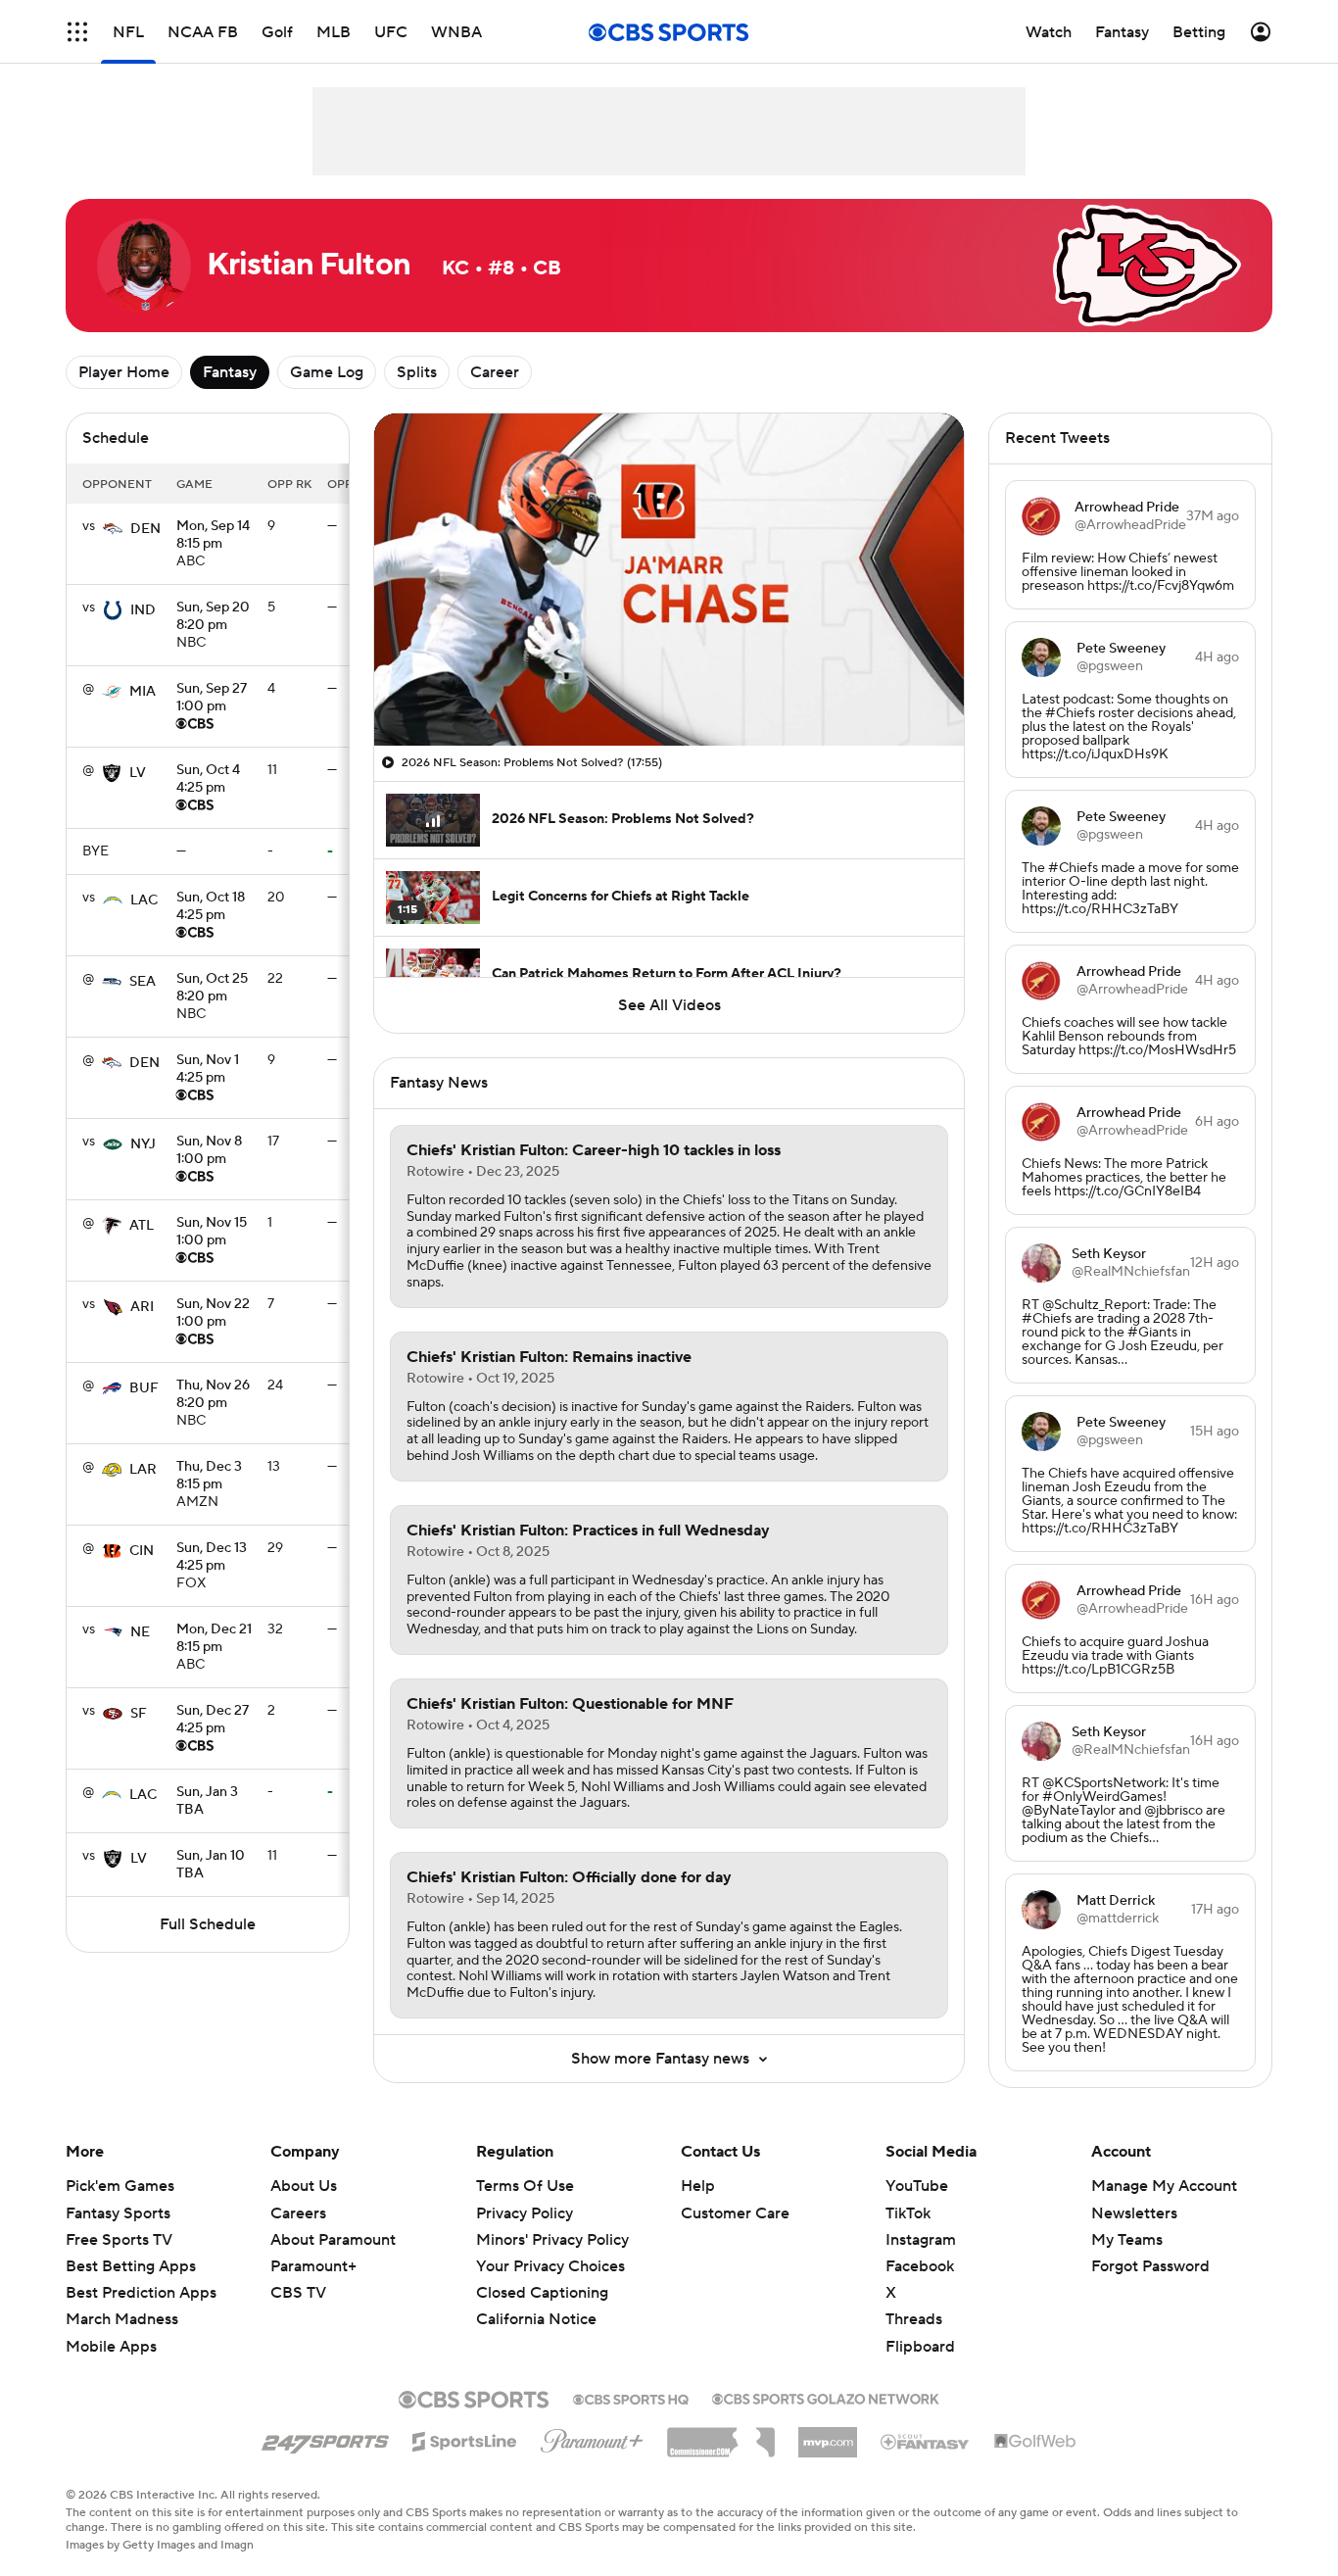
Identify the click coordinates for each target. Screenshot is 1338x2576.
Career (495, 372)
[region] (669, 580)
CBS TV (298, 2293)
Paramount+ (313, 2266)
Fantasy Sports (118, 2213)
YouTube (917, 2186)
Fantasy (230, 372)
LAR (143, 1470)
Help (698, 2186)
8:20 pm (213, 617)
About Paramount (333, 2240)
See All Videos (669, 1005)
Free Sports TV (119, 2240)
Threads (914, 2319)
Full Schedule (208, 1924)
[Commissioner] (721, 2435)
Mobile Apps (111, 2347)
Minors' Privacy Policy (552, 2240)
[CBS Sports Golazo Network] (826, 2397)
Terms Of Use (525, 2186)
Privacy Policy (525, 2213)
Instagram (921, 2240)
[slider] (669, 689)
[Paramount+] (592, 2437)
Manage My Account (1164, 2186)
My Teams (1127, 2240)
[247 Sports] (325, 2438)
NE (140, 1632)
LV (138, 773)
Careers (298, 2213)
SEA (143, 982)
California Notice (536, 2301)
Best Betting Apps (131, 2266)
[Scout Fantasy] (926, 2441)
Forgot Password (1150, 2266)
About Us (304, 2186)
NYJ (143, 1144)
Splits (417, 372)
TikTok (908, 2213)
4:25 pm (208, 780)
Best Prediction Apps (141, 2293)
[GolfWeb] (1035, 2442)
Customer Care (735, 2213)
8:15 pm (213, 536)
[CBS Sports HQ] (631, 2398)
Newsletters (1134, 2213)
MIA (143, 692)
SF (139, 1714)
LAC (144, 900)
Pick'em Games (120, 2186)
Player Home (124, 372)
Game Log (327, 372)
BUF (144, 1388)
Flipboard (920, 2347)
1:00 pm (212, 699)
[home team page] (113, 529)
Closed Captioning (542, 2274)
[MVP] (828, 2435)
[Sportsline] (465, 2439)
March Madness (122, 2319)
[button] (77, 32)
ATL (142, 1226)
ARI (142, 1307)
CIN (142, 1551)
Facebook (920, 2266)
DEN (145, 529)
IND (143, 610)
